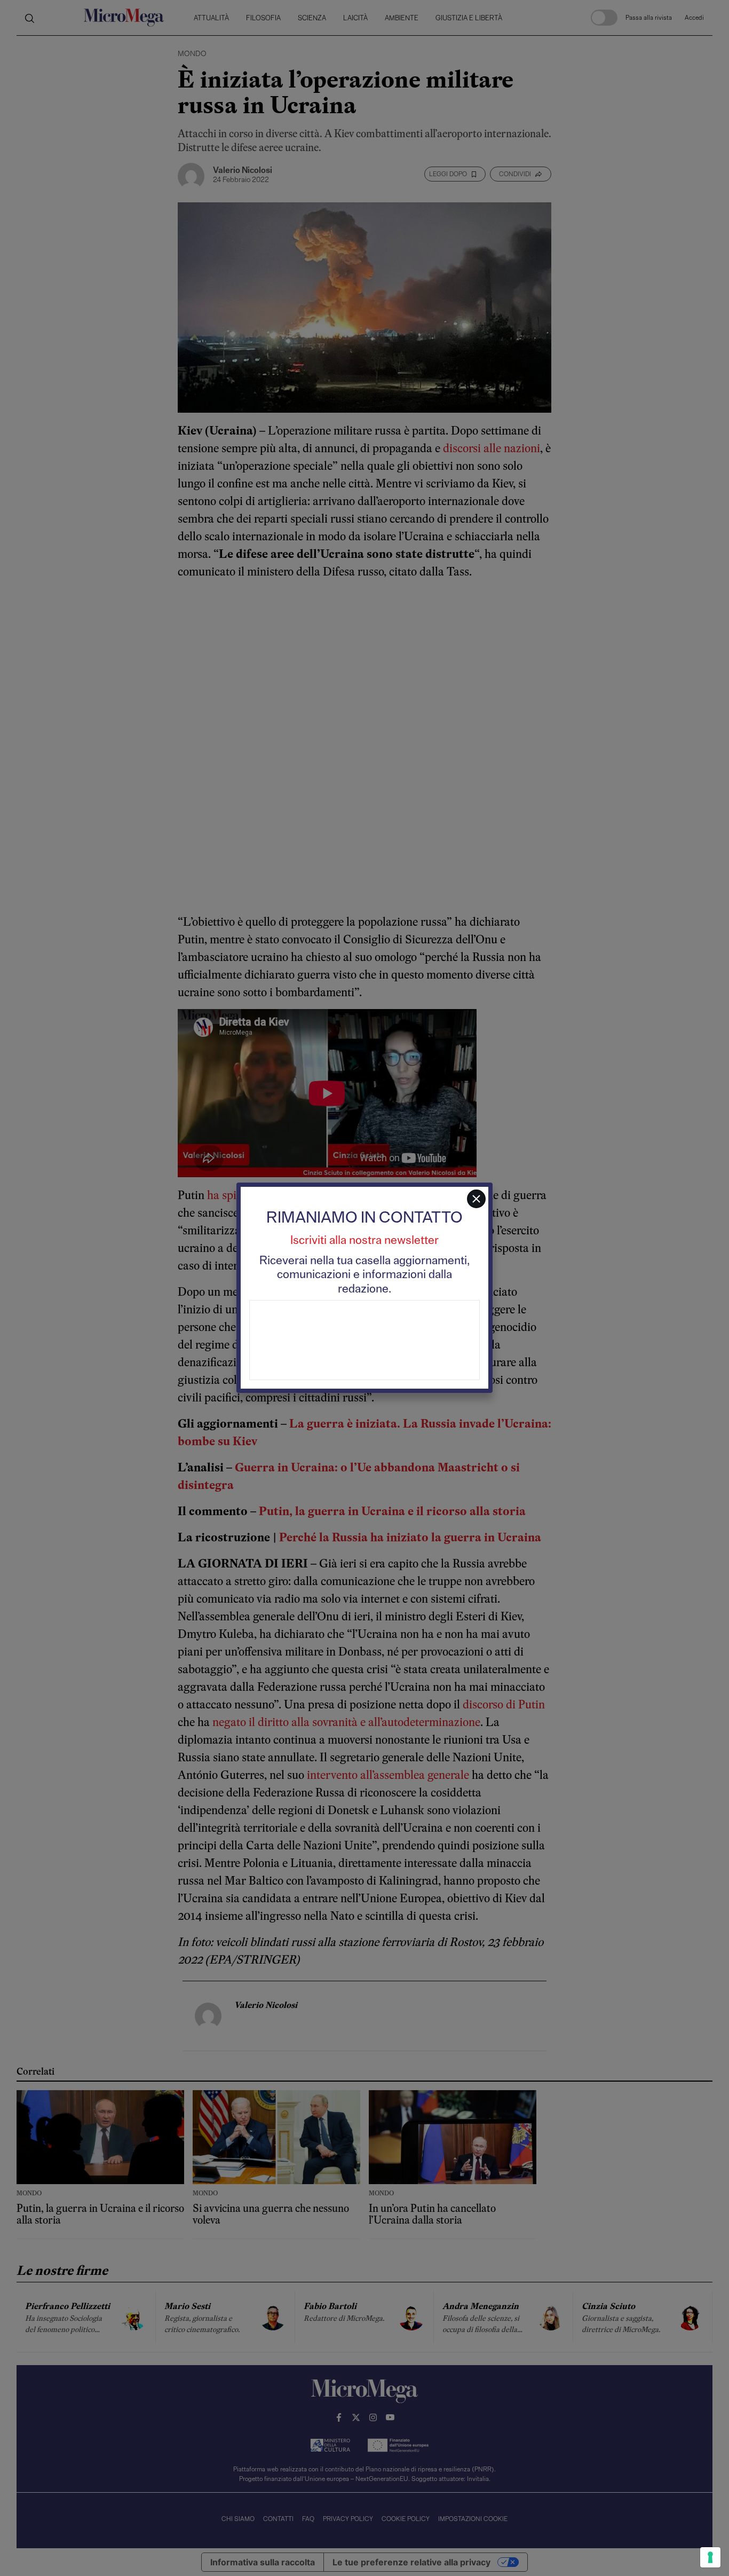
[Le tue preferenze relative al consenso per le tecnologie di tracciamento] (710, 2557)
